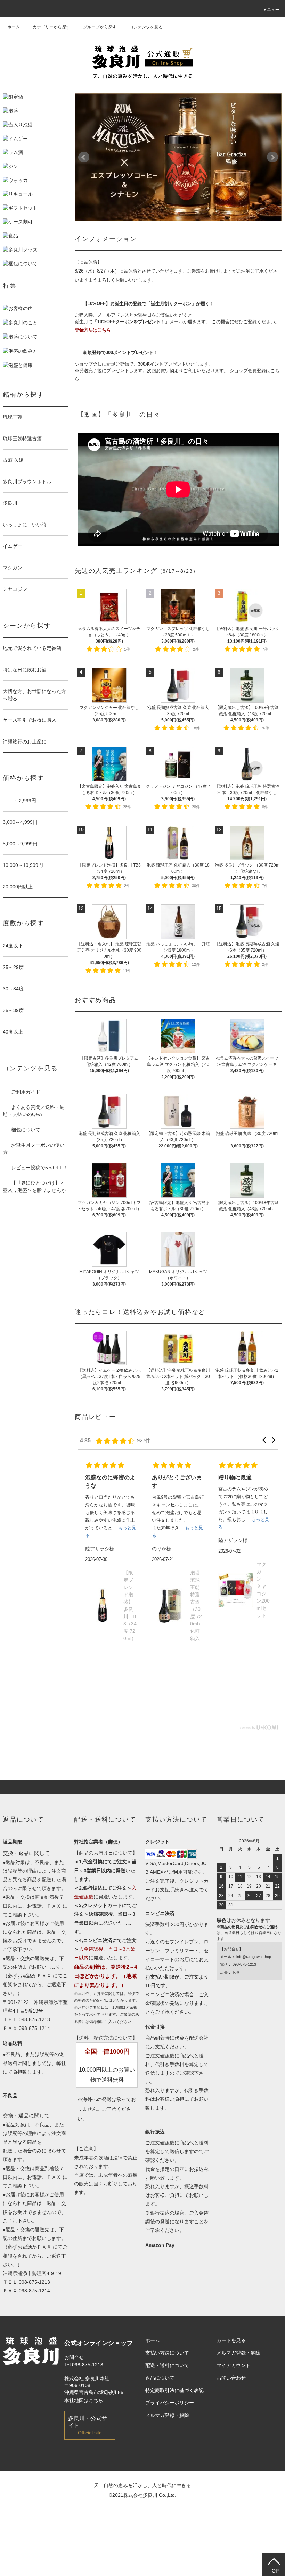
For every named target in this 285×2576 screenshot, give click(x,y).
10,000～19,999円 (23, 865)
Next (272, 157)
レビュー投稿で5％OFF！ (39, 1168)
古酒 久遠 (13, 460)
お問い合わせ (231, 2378)
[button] (264, 1440)
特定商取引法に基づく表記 (174, 2390)
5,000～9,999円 (20, 844)
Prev (84, 157)
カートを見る (231, 2340)
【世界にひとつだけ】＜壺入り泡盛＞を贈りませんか (34, 1186)
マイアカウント (234, 2365)
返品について (160, 2378)
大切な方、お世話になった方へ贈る (34, 695)
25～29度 (13, 967)
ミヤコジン (15, 589)
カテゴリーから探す (51, 27)
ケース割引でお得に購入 (30, 720)
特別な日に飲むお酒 (25, 670)
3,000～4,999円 (20, 822)
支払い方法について (167, 2353)
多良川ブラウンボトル (27, 482)
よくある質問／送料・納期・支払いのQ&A (34, 1111)
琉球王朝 (13, 417)
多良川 (10, 503)
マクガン (13, 568)
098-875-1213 (34, 2019)
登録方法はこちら (93, 330)
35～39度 (13, 1010)
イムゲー (13, 546)
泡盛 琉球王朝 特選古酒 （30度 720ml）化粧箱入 (130, 1605)
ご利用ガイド (26, 1092)
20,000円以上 (18, 887)
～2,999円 (19, 801)
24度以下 (13, 946)
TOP (274, 2571)
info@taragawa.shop (254, 1957)
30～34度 (13, 989)
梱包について (26, 1130)
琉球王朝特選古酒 (22, 438)
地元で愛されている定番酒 (32, 648)
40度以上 (13, 1032)
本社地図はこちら (84, 2400)
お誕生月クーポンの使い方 (34, 1149)
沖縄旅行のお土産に (25, 742)
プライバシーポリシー (170, 2403)
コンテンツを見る (146, 27)
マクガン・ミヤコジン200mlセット (197, 1590)
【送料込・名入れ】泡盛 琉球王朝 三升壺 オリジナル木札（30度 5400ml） (262, 1631)
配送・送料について (167, 2365)
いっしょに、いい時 (25, 525)
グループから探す (100, 27)
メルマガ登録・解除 (167, 2415)
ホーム (14, 27)
